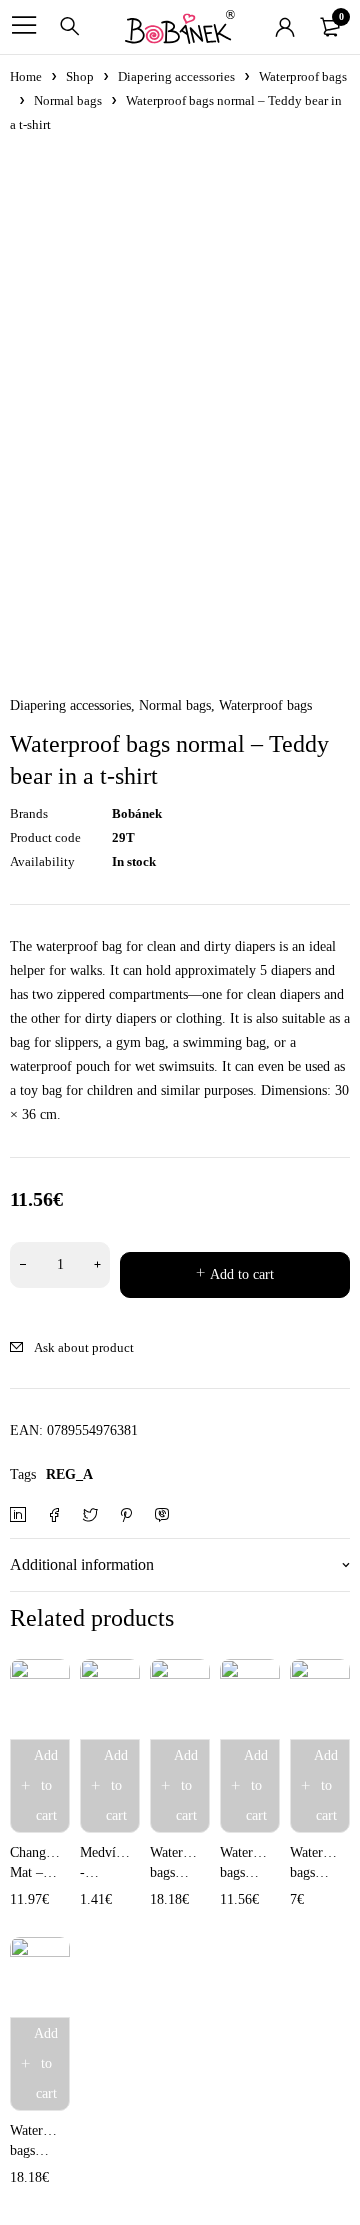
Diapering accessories (176, 76)
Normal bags (68, 100)
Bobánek (137, 813)
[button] (40, 1786)
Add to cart (242, 1274)
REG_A (69, 1474)
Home (26, 76)
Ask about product (84, 1347)
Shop (80, 76)
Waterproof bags (303, 76)
